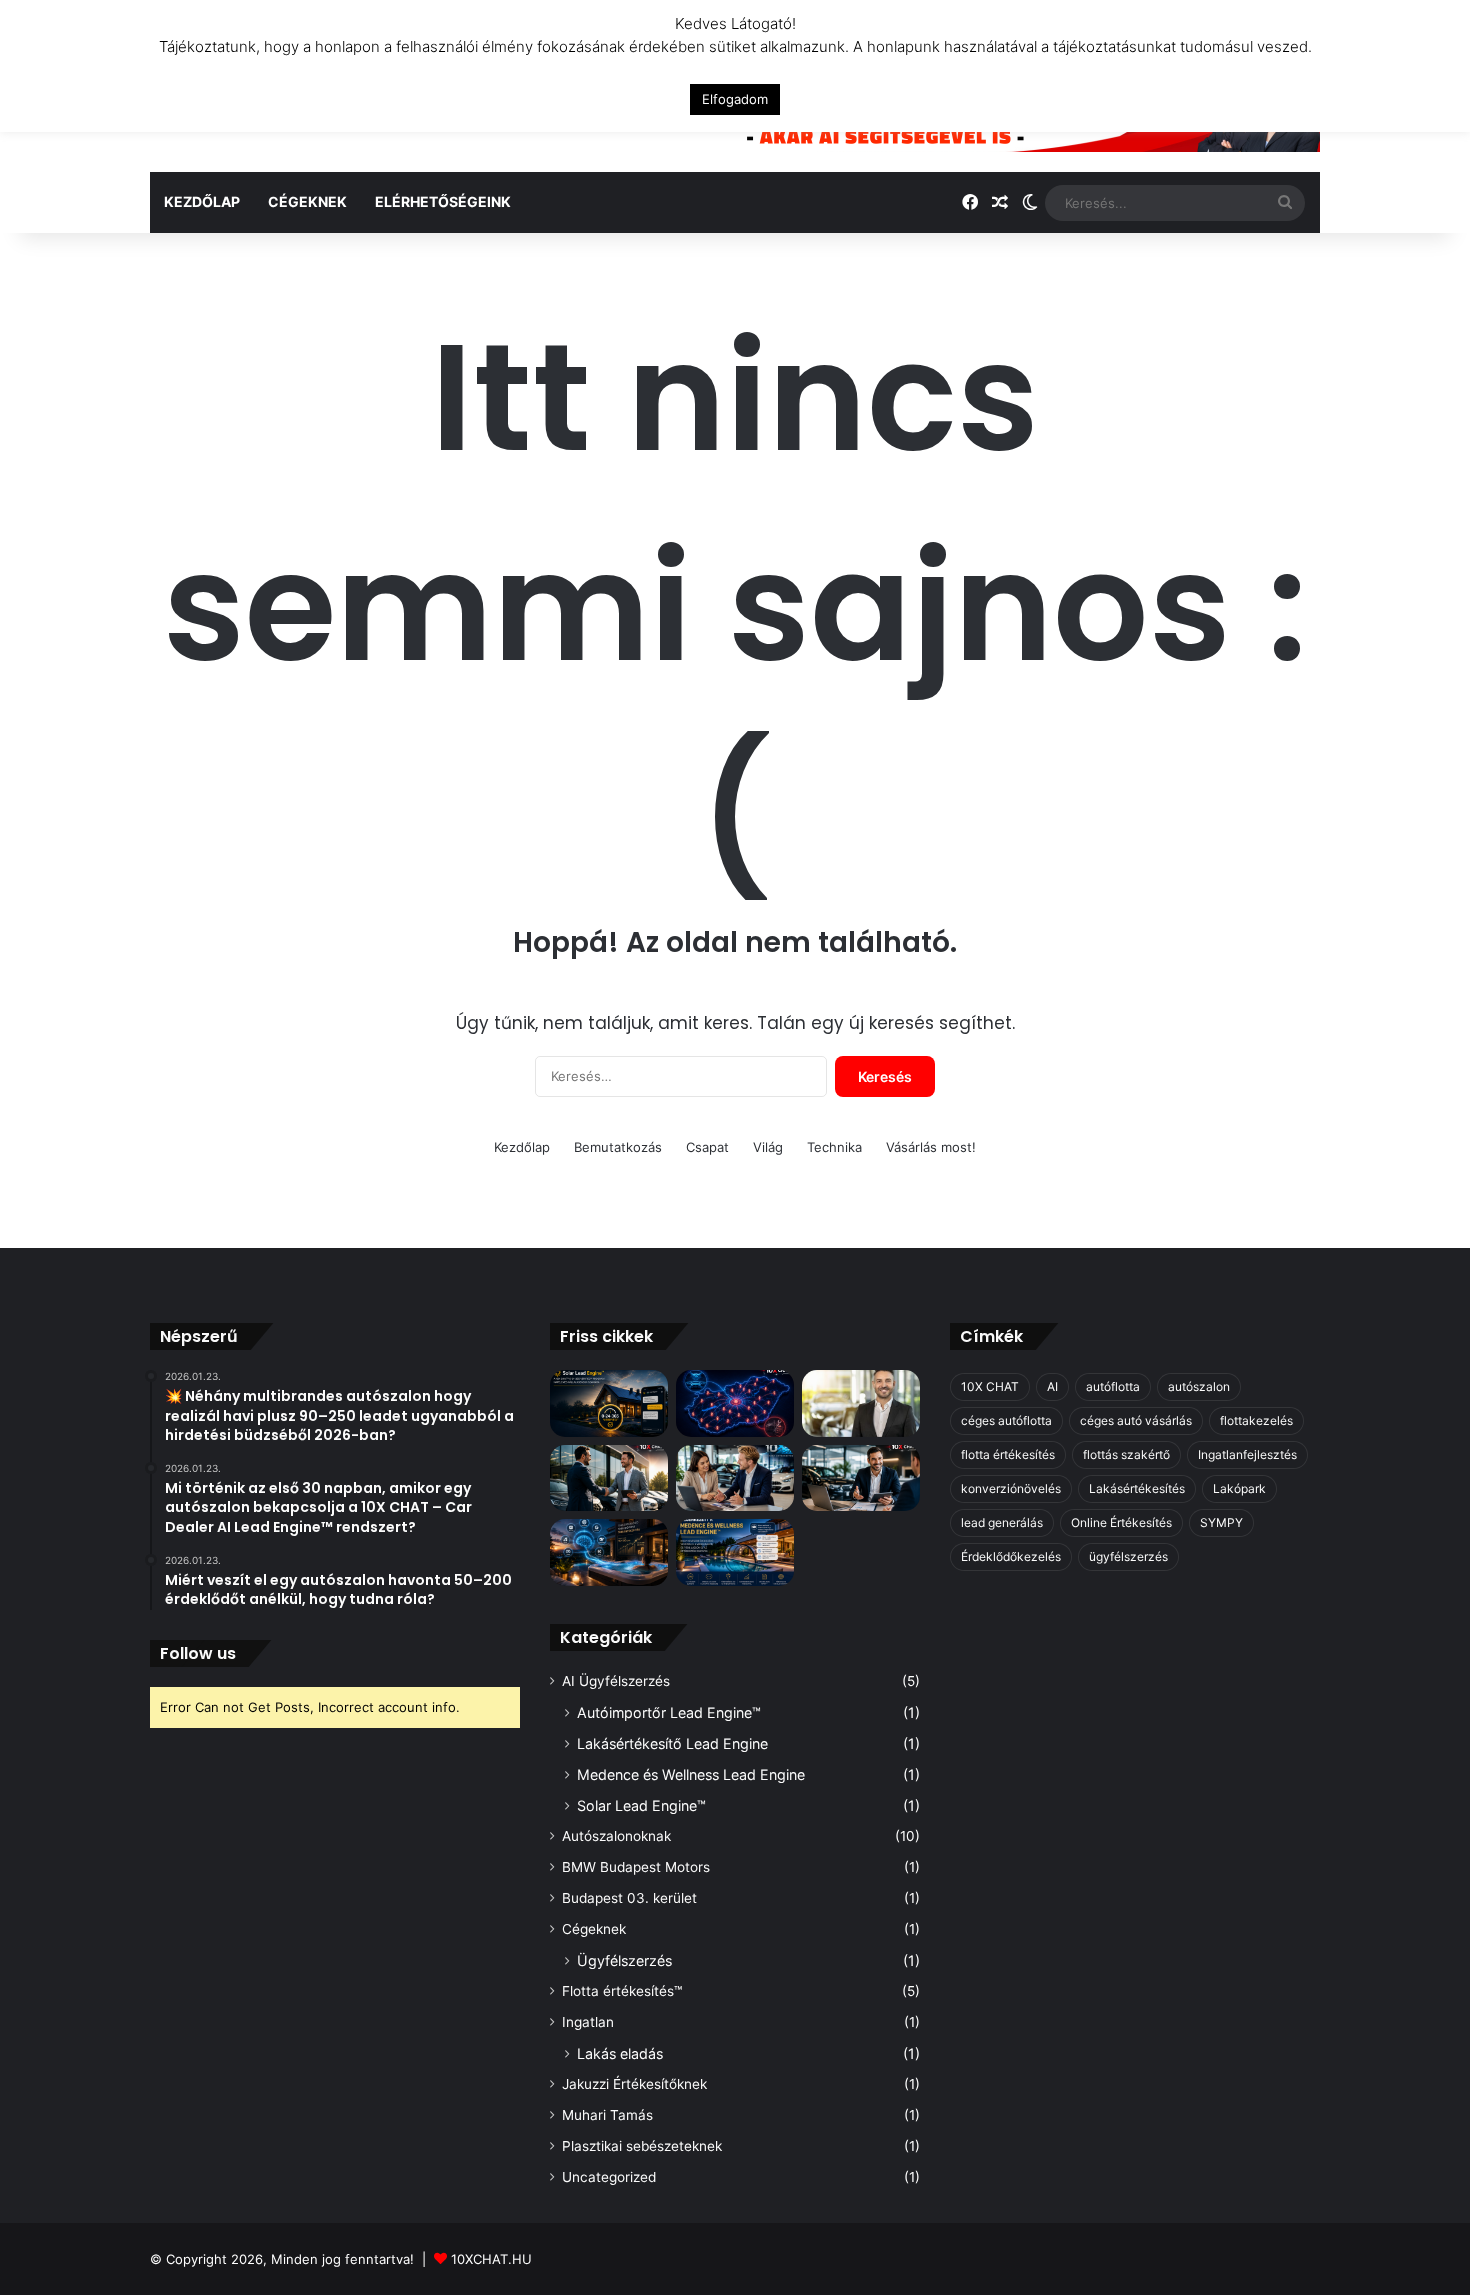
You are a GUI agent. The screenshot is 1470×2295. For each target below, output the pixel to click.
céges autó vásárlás (1136, 1420)
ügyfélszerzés (1128, 1556)
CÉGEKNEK (307, 201)
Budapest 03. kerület (629, 1898)
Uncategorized (609, 2177)
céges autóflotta (1006, 1420)
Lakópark (1239, 1488)
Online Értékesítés (1121, 1522)
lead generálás (1002, 1522)
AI (1052, 1386)
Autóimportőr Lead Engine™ (669, 1712)
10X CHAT (990, 1386)
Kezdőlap (202, 201)
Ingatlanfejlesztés (1247, 1454)
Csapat (707, 1147)
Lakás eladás (620, 2053)
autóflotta (1113, 1386)
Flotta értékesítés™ (622, 1991)
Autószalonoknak (616, 1836)
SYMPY (1221, 1522)
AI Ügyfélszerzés (616, 1681)
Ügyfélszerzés (624, 1960)
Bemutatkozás (618, 1147)
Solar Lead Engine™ (641, 1805)
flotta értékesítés (1008, 1454)
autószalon (1199, 1386)
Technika (834, 1147)
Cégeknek (594, 1929)
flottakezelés (1256, 1420)
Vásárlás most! (931, 1147)
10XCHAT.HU (491, 2259)
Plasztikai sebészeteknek (642, 2146)
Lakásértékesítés (1137, 1488)
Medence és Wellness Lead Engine (691, 1774)
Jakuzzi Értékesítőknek (634, 2084)
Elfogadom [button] (735, 99)
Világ (768, 1147)
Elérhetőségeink (443, 201)
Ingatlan (588, 2022)
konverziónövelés (1011, 1488)
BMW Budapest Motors (636, 1867)
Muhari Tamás (607, 2115)
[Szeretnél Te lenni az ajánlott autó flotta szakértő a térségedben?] (861, 1478)
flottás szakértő (1126, 1454)
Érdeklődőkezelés (1011, 1556)
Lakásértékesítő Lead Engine (672, 1743)
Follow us (198, 1653)
